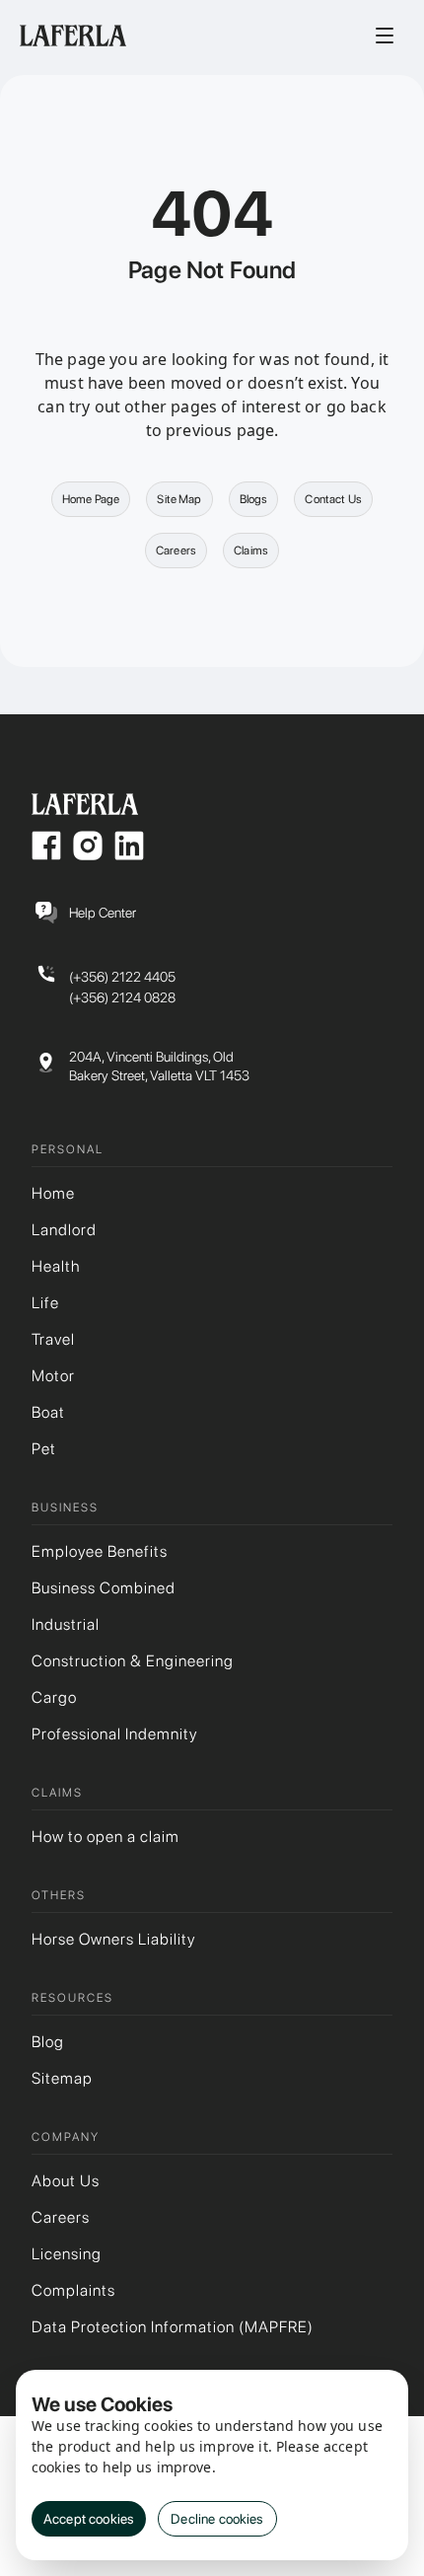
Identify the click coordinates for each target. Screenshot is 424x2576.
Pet (44, 1449)
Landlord (64, 1230)
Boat (48, 1412)
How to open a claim (106, 1837)
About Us (66, 2181)
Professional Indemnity (114, 1734)
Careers (176, 551)
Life (45, 1303)
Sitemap (62, 2078)
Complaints (73, 2290)
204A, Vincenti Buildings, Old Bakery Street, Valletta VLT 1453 (159, 1066)
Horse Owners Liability (113, 1939)
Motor (53, 1376)
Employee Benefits (100, 1551)
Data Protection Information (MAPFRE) (173, 2327)
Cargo (54, 1697)
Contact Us (333, 499)
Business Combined (104, 1588)
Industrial (66, 1624)
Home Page (91, 499)
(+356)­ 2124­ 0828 (122, 997)
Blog (48, 2042)
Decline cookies (217, 2519)
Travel (53, 1339)
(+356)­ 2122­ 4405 (122, 977)
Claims (251, 551)
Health (56, 1266)
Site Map (179, 499)
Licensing (67, 2254)
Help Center (103, 913)
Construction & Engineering (133, 1661)
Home (53, 1193)
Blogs (254, 499)
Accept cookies (89, 2519)
